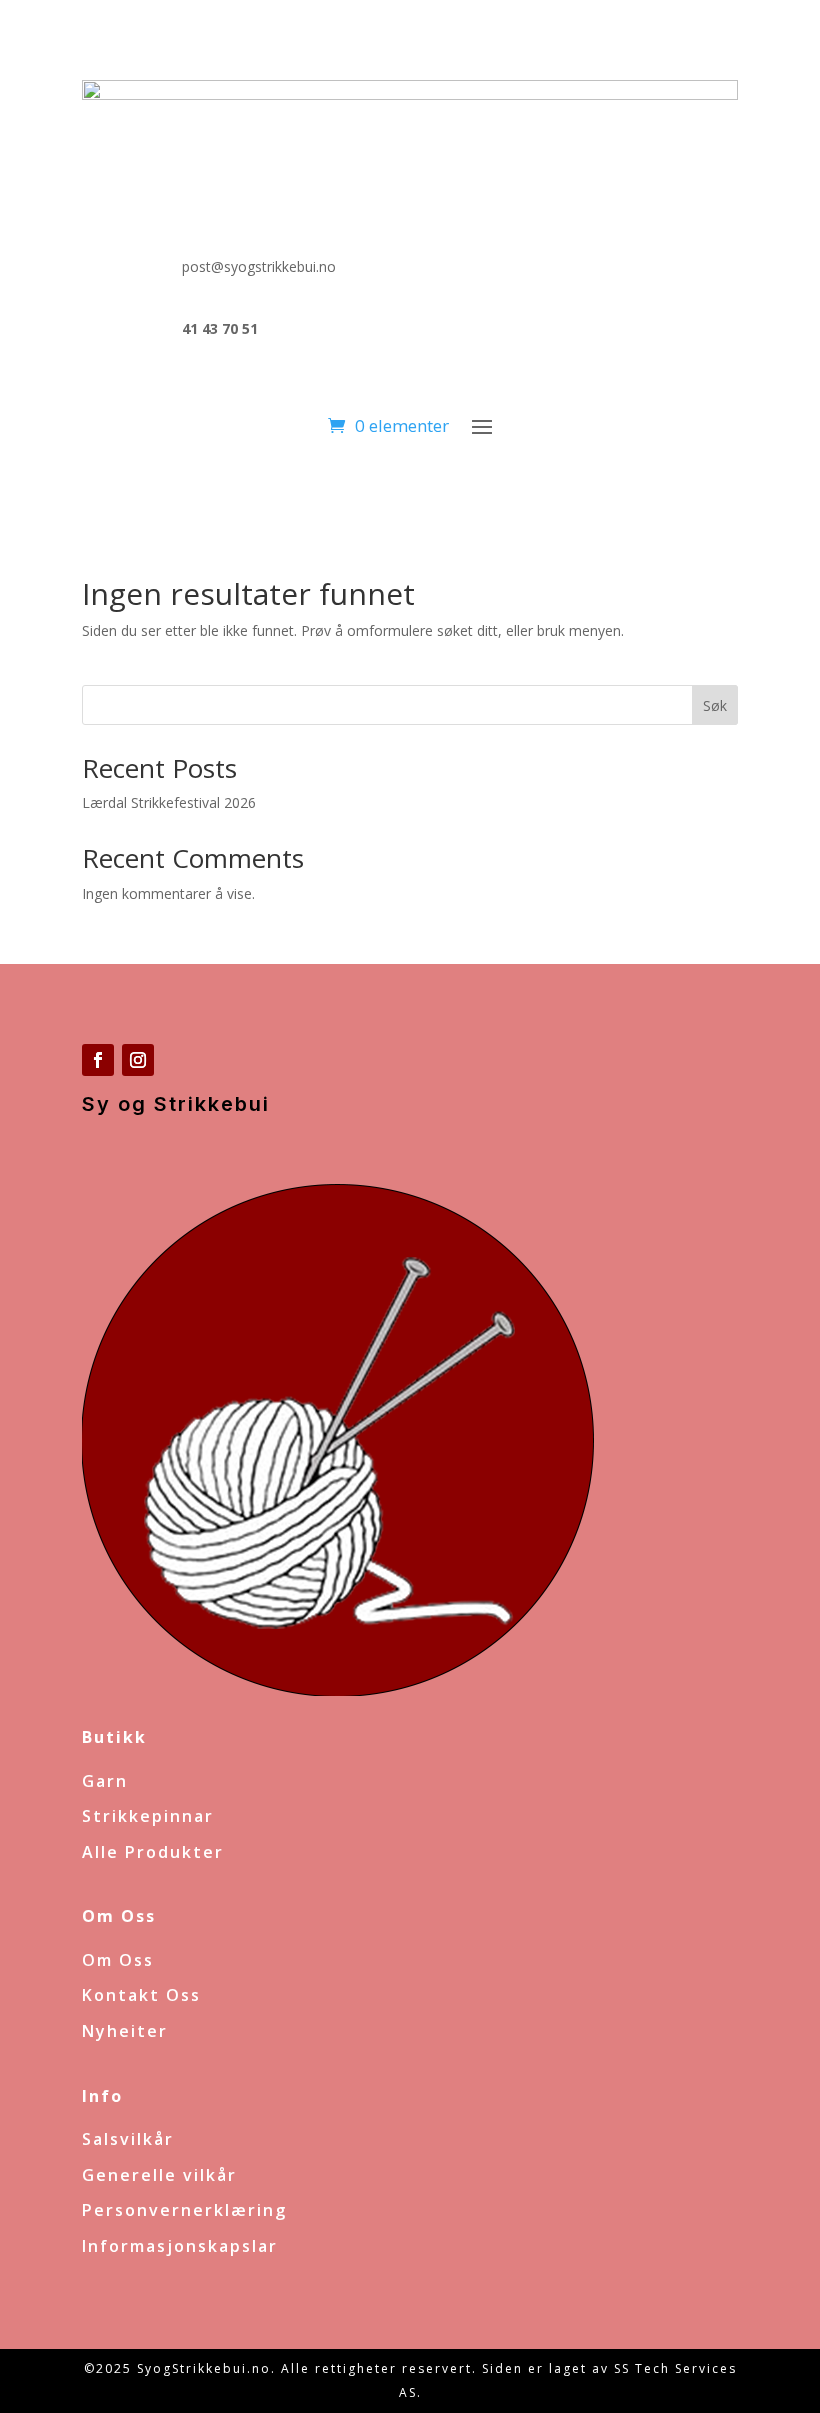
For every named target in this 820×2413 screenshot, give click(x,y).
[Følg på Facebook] (98, 1060)
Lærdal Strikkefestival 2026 (169, 802)
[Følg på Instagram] (138, 1060)
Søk (715, 705)
